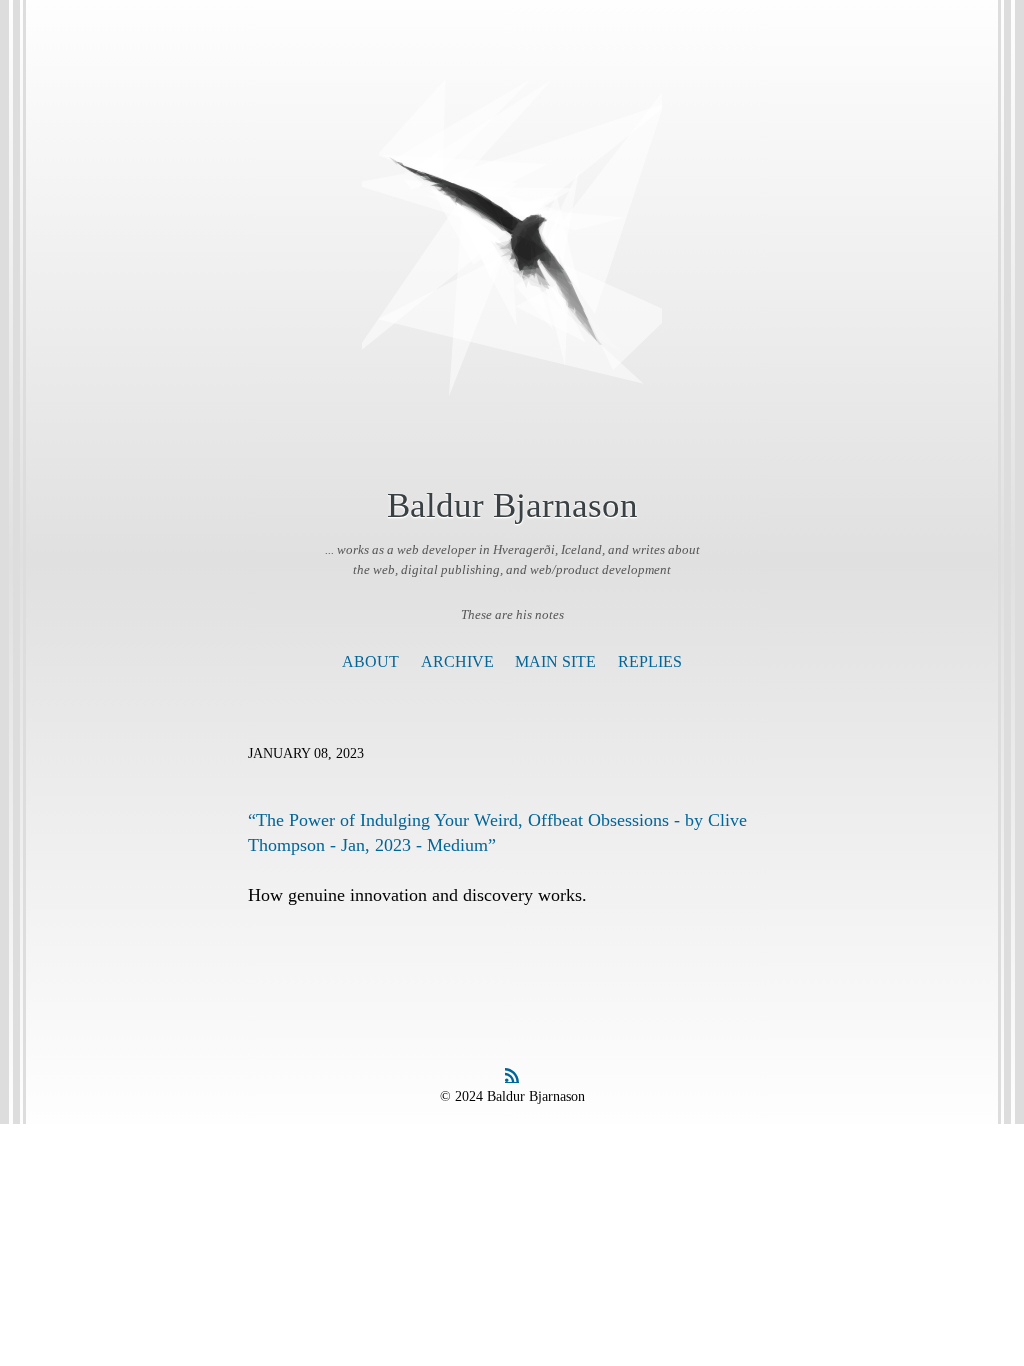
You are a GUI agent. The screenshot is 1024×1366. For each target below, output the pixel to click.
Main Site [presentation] (555, 661)
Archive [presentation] (457, 661)
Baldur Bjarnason (512, 505)
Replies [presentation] (650, 661)
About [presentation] (370, 661)
